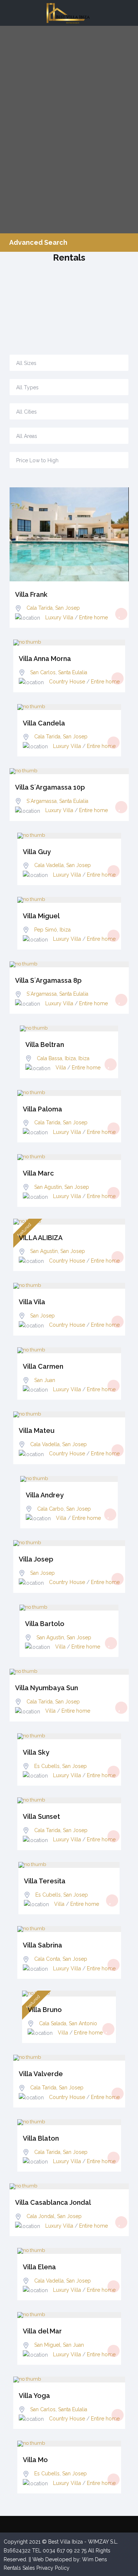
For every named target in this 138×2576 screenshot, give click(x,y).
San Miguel (47, 2345)
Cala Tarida (40, 608)
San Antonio (83, 2023)
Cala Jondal (40, 2216)
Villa (61, 1068)
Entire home (93, 617)
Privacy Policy (53, 2568)
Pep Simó (46, 930)
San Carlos (43, 672)
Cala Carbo (50, 1509)
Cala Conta (47, 1959)
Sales (29, 2568)
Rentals (12, 2568)
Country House (67, 682)
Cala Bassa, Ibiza (56, 1058)
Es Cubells (47, 1766)
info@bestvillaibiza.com (37, 312)
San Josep (68, 608)
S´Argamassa (42, 801)
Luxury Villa (59, 617)
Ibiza (65, 930)
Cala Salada (53, 2023)
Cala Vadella (49, 865)
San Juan (45, 1380)
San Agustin (48, 1187)
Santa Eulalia (73, 672)
